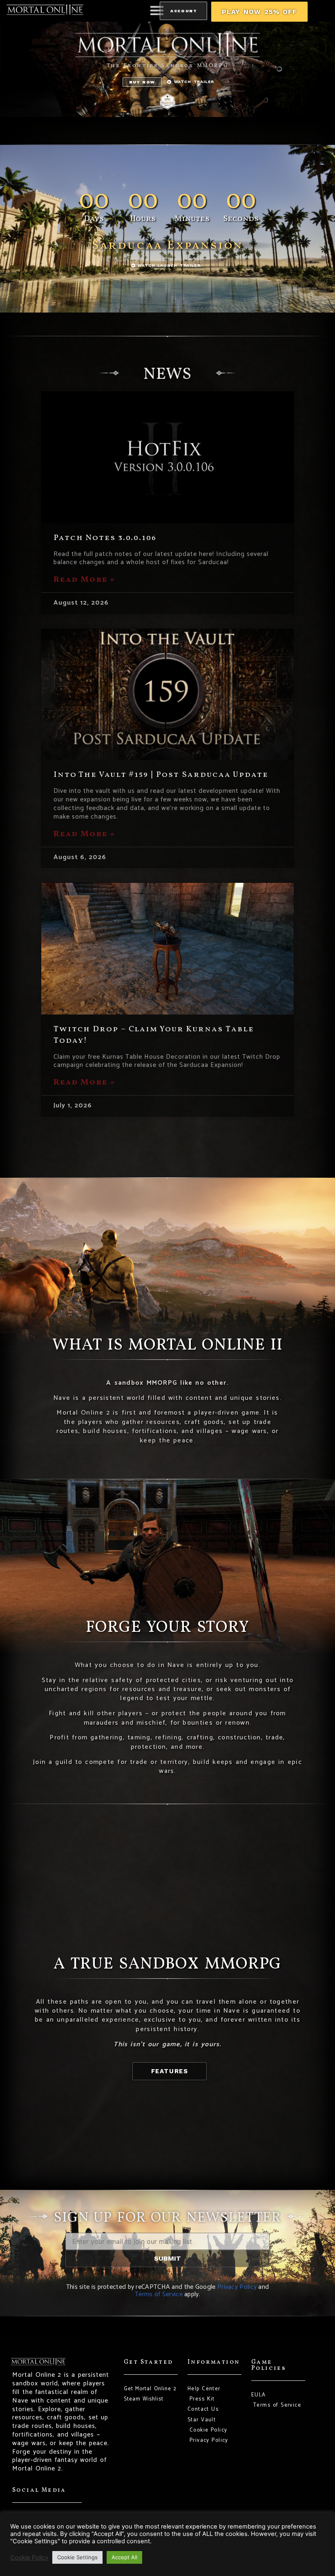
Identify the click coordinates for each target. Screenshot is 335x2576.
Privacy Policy (237, 2287)
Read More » (84, 580)
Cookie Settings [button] (77, 2557)
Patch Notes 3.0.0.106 (105, 538)
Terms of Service (159, 2294)
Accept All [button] (124, 2557)
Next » (223, 1123)
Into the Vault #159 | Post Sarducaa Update (161, 775)
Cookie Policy (29, 2558)
